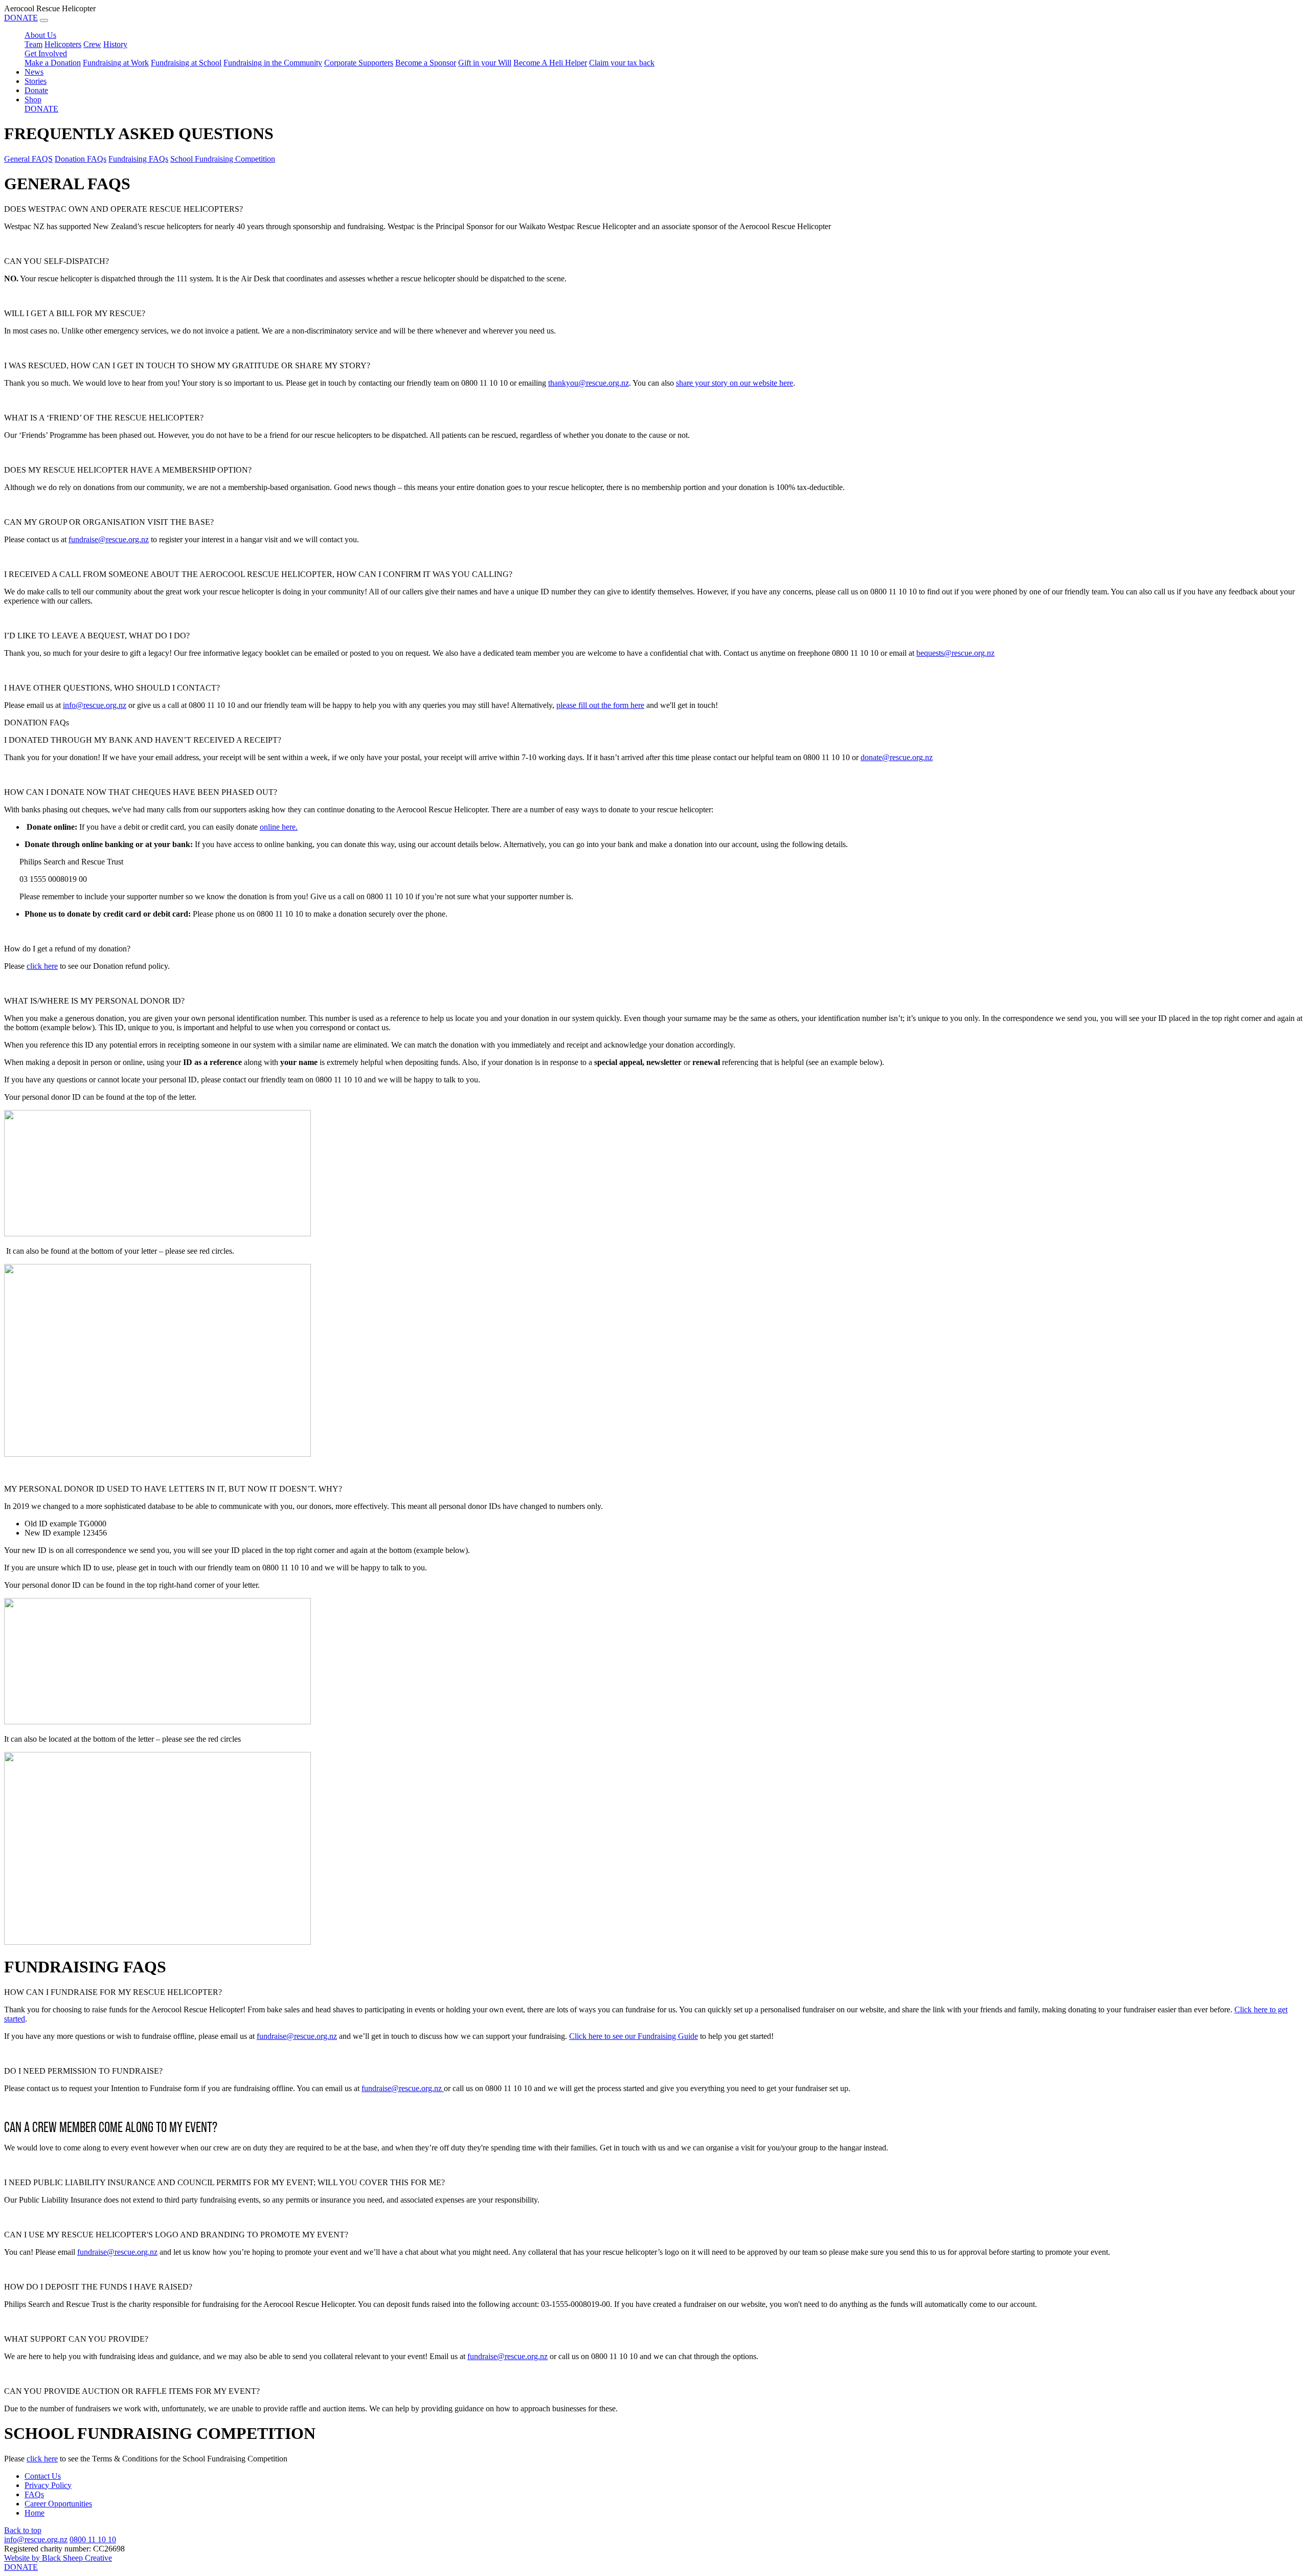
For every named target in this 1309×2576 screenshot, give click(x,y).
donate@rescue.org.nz (897, 757)
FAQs (34, 2494)
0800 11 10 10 (93, 2539)
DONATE (21, 18)
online (279, 827)
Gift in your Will (485, 63)
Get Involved (46, 53)
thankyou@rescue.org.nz (589, 383)
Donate (36, 90)
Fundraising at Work (116, 63)
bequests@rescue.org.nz (955, 653)
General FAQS (28, 159)
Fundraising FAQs (138, 159)
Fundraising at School (186, 63)
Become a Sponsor (426, 63)
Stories (36, 81)
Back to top (23, 2530)
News (34, 72)
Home (35, 2513)
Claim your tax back (622, 63)
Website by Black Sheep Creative (58, 2558)
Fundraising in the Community (273, 63)
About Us (40, 35)
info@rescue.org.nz (95, 705)
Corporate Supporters (359, 63)
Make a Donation (53, 63)
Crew (92, 44)
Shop (33, 99)
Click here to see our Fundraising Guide (634, 2036)
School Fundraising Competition (223, 159)
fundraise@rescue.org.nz (109, 539)
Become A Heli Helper (550, 63)
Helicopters (63, 44)
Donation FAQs (81, 159)
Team (33, 44)
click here (42, 966)
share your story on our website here (735, 383)
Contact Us (43, 2476)
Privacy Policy (48, 2485)
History (115, 44)
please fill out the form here (600, 705)
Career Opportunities (58, 2504)
